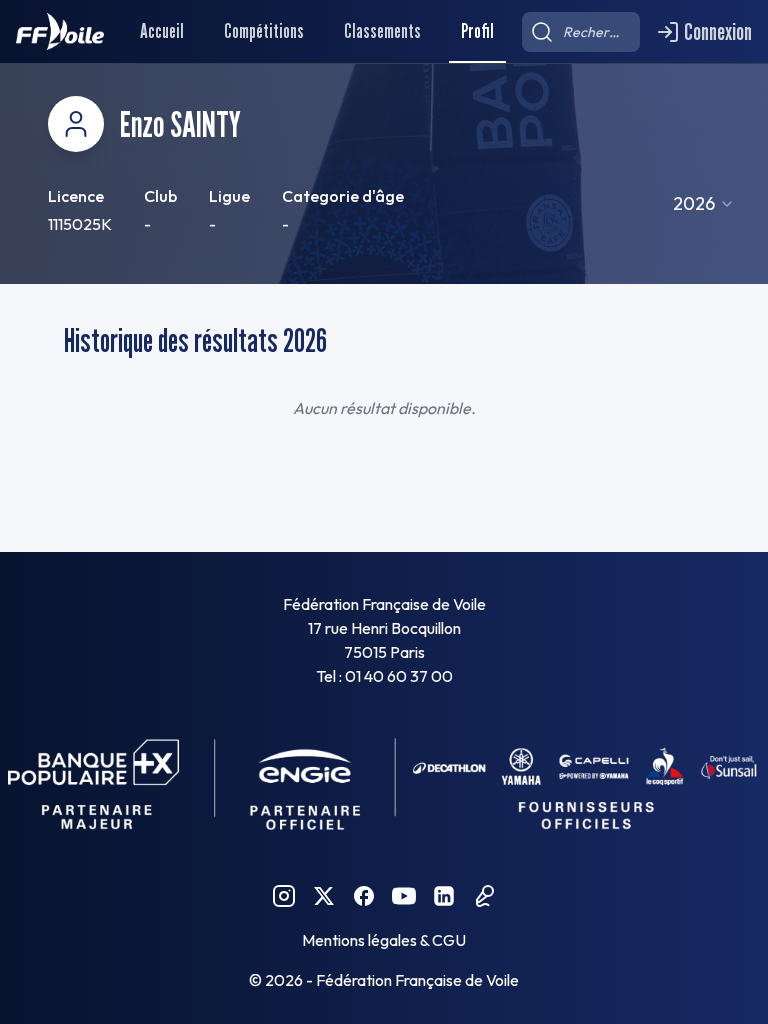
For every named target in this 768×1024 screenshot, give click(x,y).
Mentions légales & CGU (384, 940)
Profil (477, 31)
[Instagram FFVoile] (284, 896)
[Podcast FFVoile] (484, 896)
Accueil (162, 31)
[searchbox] (581, 32)
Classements (382, 31)
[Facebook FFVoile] (364, 896)
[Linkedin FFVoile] (444, 896)
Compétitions (264, 31)
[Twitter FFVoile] (324, 896)
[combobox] (704, 204)
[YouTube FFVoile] (404, 896)
